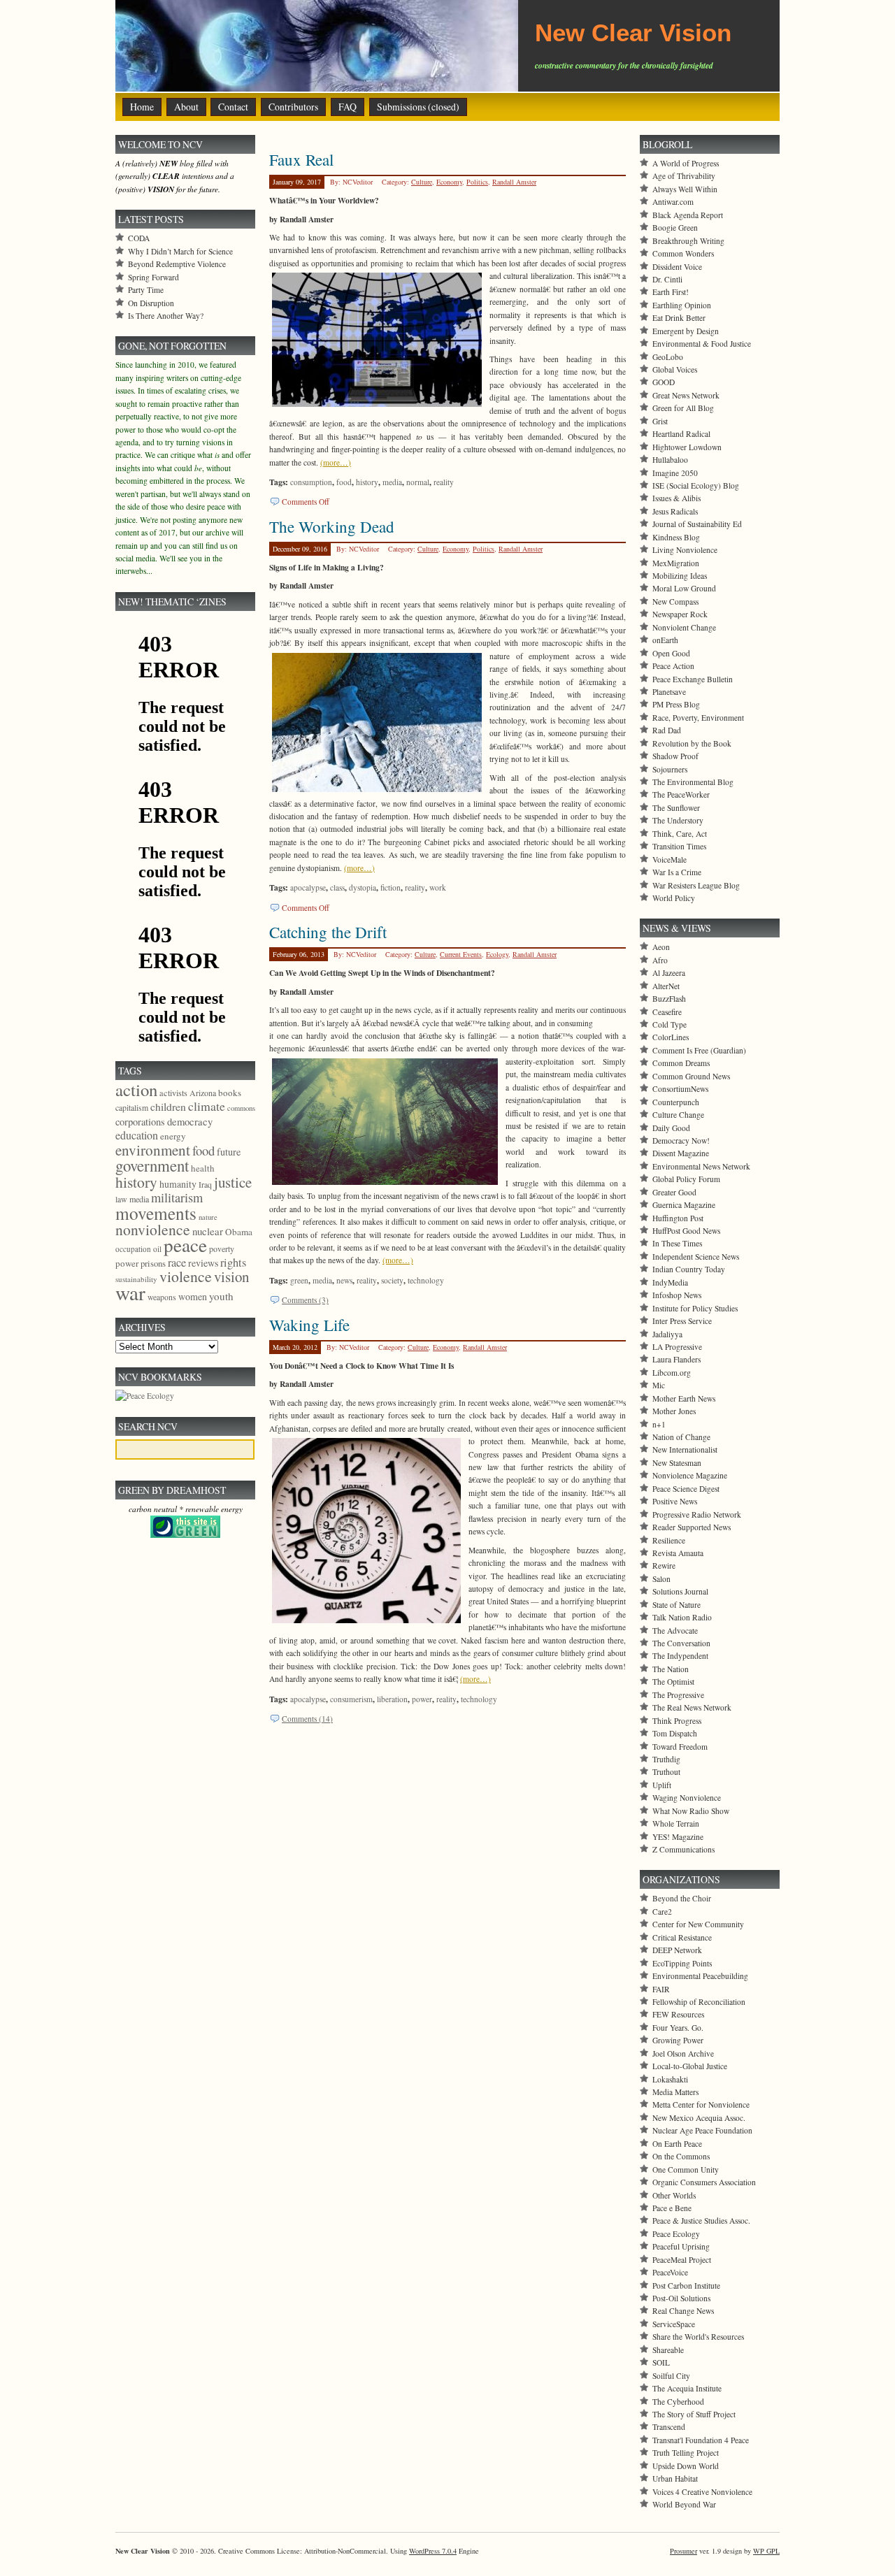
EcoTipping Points (682, 1963)
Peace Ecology (676, 2234)
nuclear (208, 1231)
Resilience (669, 1540)
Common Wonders (683, 253)
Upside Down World (686, 2466)
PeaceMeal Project (682, 2260)
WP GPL (766, 2551)
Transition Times (679, 846)
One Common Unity (686, 2170)
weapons (162, 1297)
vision (231, 1276)
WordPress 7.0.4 (433, 2551)
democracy (190, 1121)
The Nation (671, 1669)
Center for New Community (698, 1924)
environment (153, 1150)
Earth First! (671, 292)
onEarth (665, 640)
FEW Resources (678, 2014)
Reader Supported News (692, 1527)
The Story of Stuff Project (694, 2414)
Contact (233, 107)
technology (426, 1280)
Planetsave (669, 692)
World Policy (674, 898)
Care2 (662, 1912)
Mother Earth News (684, 1398)
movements (156, 1213)
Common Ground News (691, 1076)
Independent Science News (696, 1257)
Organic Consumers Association (704, 2182)
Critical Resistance (682, 1937)
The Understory (678, 820)
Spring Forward (153, 277)
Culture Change (678, 1115)
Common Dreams (681, 1063)
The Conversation (681, 1643)
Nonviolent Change (684, 627)
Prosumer (683, 2551)
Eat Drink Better (679, 318)
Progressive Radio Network (697, 1514)
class (337, 887)
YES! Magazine (678, 1837)
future (229, 1152)
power (422, 1699)
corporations (140, 1122)
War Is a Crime (677, 872)
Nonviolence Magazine (690, 1475)
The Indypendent (680, 1656)
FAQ (348, 107)
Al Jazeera (669, 973)
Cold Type (670, 1024)
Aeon (661, 947)
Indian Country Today (689, 1269)
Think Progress (677, 1721)
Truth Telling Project (686, 2453)
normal (418, 482)
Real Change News (683, 2311)
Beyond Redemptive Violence (177, 264)
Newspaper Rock (680, 614)
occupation (133, 1249)
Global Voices (675, 369)
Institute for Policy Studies (695, 1308)
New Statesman (677, 1463)
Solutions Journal (680, 1591)
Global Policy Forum (686, 1179)
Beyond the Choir (682, 1898)
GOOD (664, 382)
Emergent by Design (686, 331)
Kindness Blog (676, 537)
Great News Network (686, 395)
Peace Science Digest (686, 1489)
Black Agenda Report (688, 215)
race (177, 1262)
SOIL (661, 2362)
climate (207, 1106)
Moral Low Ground (684, 588)
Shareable (668, 2350)
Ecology (497, 954)
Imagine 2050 (675, 473)
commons (241, 1108)
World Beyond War (684, 2504)
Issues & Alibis (676, 498)
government (152, 1165)
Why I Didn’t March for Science (180, 251)
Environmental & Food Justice (702, 344)
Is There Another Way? (166, 316)
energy (173, 1136)
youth (221, 1296)
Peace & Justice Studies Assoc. (701, 2221)
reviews (203, 1263)
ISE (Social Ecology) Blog (696, 485)
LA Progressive (677, 1347)
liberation (392, 1699)
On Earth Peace (677, 2144)
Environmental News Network (701, 1166)
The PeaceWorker (681, 794)
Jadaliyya (667, 1334)
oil (157, 1249)
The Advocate (675, 1631)
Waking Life (309, 1325)
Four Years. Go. (678, 2028)
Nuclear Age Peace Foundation (702, 2130)
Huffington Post (678, 1218)
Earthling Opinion (682, 305)
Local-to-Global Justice (690, 2066)
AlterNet (666, 986)
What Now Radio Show (691, 1811)
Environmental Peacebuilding (700, 1976)
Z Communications (683, 1849)
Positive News (675, 1501)
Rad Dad (667, 730)
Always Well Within (685, 189)
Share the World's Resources (698, 2337)
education (137, 1135)
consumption (311, 482)
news (344, 1280)
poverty (222, 1249)
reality (444, 482)
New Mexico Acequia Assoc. (699, 2118)
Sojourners (670, 769)
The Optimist (673, 1682)
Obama (239, 1232)
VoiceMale (670, 859)
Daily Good (671, 1128)
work (438, 887)
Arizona (203, 1093)
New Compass (675, 602)
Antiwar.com (673, 202)
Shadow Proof (675, 756)
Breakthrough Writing (688, 241)
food (344, 482)
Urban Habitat (675, 2478)
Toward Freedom (680, 1747)
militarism (177, 1197)
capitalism (132, 1107)
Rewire (664, 1566)
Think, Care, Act (680, 834)
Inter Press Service (682, 1321)
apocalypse (308, 887)
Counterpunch (676, 1102)
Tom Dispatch (675, 1733)
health (203, 1168)
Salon (661, 1579)
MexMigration (676, 563)
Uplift (662, 1785)
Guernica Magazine (684, 1205)
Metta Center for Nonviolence (701, 2104)
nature (208, 1217)
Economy (449, 182)
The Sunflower (676, 808)
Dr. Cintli (667, 279)
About (186, 107)
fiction (391, 887)
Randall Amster (514, 182)
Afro (660, 960)
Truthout (666, 1772)
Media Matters (675, 2092)
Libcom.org (672, 1373)
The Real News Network (692, 1707)
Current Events (461, 954)
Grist (660, 421)
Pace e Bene (672, 2208)
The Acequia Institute (687, 2388)
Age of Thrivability (684, 176)
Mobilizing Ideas (680, 576)
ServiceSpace (674, 2324)
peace (185, 1245)
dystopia (363, 887)
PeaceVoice (670, 2272)
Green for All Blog (683, 408)
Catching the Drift (328, 932)
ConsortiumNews (680, 1089)
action (136, 1089)
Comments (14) (307, 1719)
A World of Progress (686, 163)
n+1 (659, 1424)
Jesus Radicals (675, 511)
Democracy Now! (681, 1141)
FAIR (661, 1989)
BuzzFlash (669, 999)
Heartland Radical (681, 434)
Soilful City (671, 2376)
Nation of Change (681, 1437)
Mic (659, 1385)
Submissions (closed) (418, 107)
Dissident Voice (677, 267)
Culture (422, 182)
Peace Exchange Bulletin (693, 679)
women (193, 1296)
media (392, 482)
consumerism (351, 1699)
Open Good (671, 653)
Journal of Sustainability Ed (697, 524)
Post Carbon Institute (686, 2286)
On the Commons (681, 2156)
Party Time (146, 290)
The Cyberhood (678, 2402)
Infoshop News (677, 1295)
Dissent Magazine (681, 1153)
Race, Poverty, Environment (698, 718)
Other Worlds (674, 2195)
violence (186, 1276)
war (130, 1292)
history (367, 482)
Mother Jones (674, 1411)
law (121, 1199)
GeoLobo (668, 357)
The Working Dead (332, 526)
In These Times (677, 1243)
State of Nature (676, 1605)
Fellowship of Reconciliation (699, 2002)
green (299, 1280)
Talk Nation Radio (682, 1617)
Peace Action (673, 666)
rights (233, 1262)
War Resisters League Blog (696, 885)
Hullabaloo (670, 460)
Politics (477, 182)
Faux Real (301, 159)
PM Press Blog (676, 704)
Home (142, 107)
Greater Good (674, 1192)
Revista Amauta (678, 1553)
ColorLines (671, 1037)
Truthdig (666, 1759)
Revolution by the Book (692, 743)
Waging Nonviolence (687, 1798)
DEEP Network (677, 1950)
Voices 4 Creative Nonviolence (702, 2492)
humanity (178, 1184)
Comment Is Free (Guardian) (699, 1050)
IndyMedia (670, 1282)
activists (173, 1093)
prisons (153, 1263)
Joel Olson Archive (683, 2053)
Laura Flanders (676, 1359)
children (168, 1107)
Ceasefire (667, 1012)
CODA (139, 238)
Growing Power (678, 2040)
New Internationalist (685, 1449)
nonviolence (153, 1229)
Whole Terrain (676, 1823)
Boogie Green (675, 228)
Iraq (205, 1184)
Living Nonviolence (685, 550)
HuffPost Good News (686, 1231)
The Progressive (678, 1695)
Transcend (669, 2427)
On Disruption (151, 303)
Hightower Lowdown (687, 447)
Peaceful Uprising (681, 2246)
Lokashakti (670, 2079)
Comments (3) (305, 1300)
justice (233, 1182)
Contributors (293, 107)
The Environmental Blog (693, 782)
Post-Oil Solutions (681, 2298)
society (392, 1280)
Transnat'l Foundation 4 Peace (701, 2440)
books (230, 1093)
